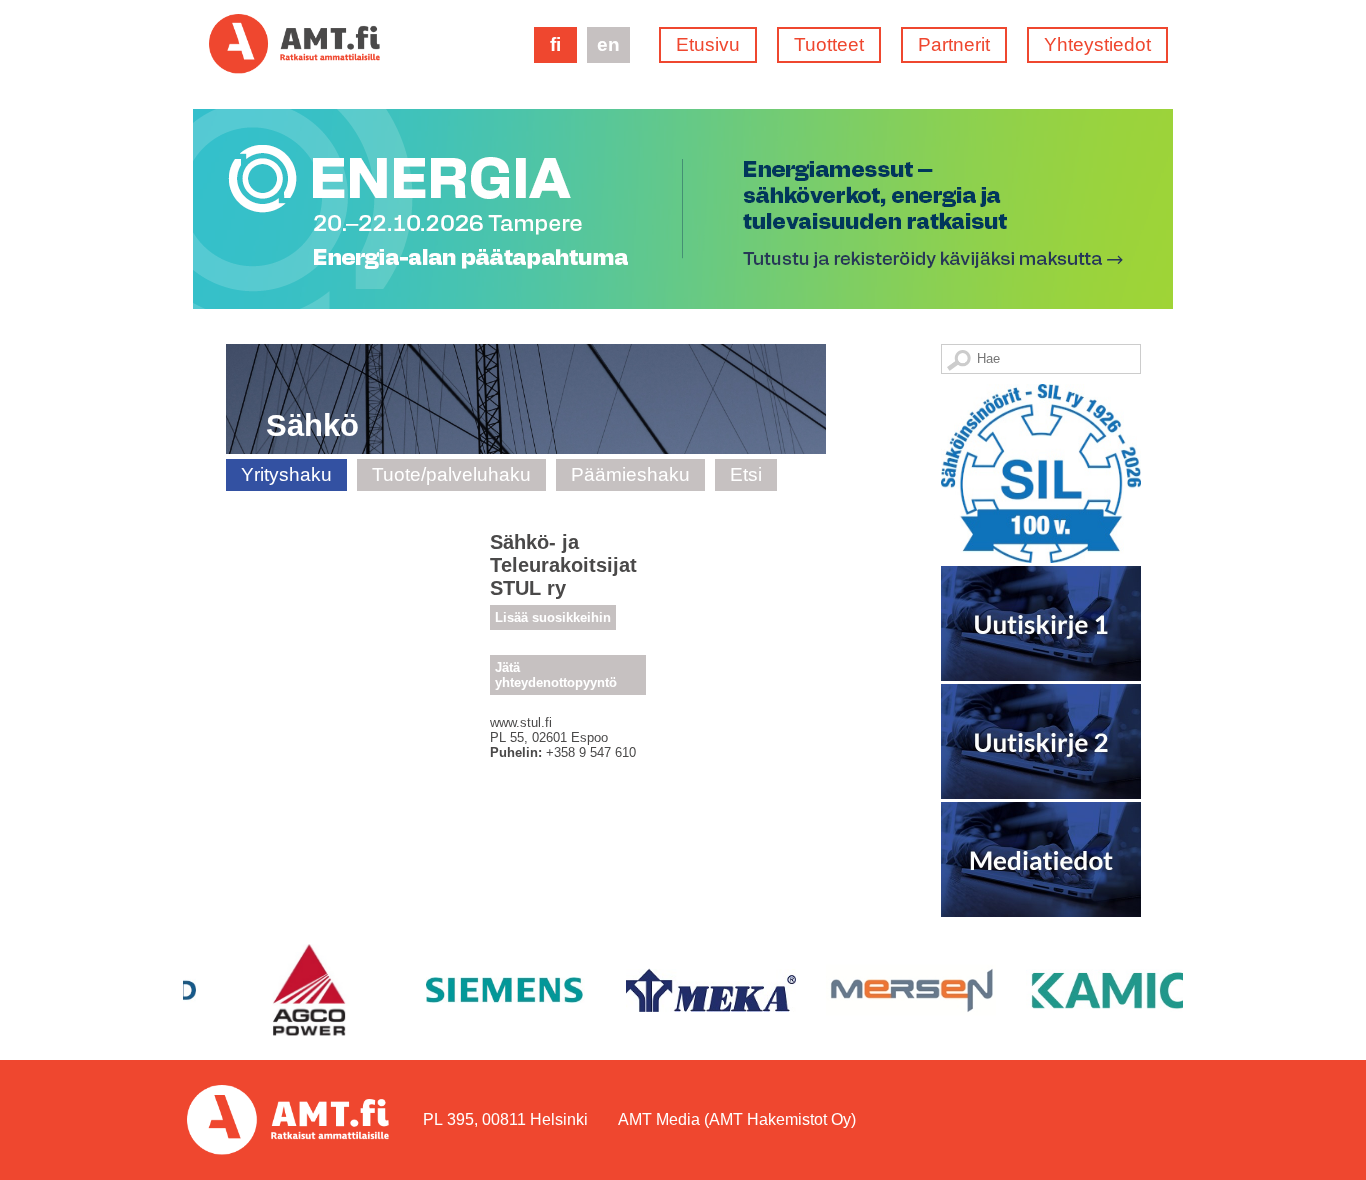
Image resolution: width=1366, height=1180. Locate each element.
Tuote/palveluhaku (451, 474)
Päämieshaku (630, 474)
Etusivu (708, 44)
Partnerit (954, 44)
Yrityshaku (286, 474)
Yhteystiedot (1097, 44)
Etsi (746, 474)
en (608, 44)
